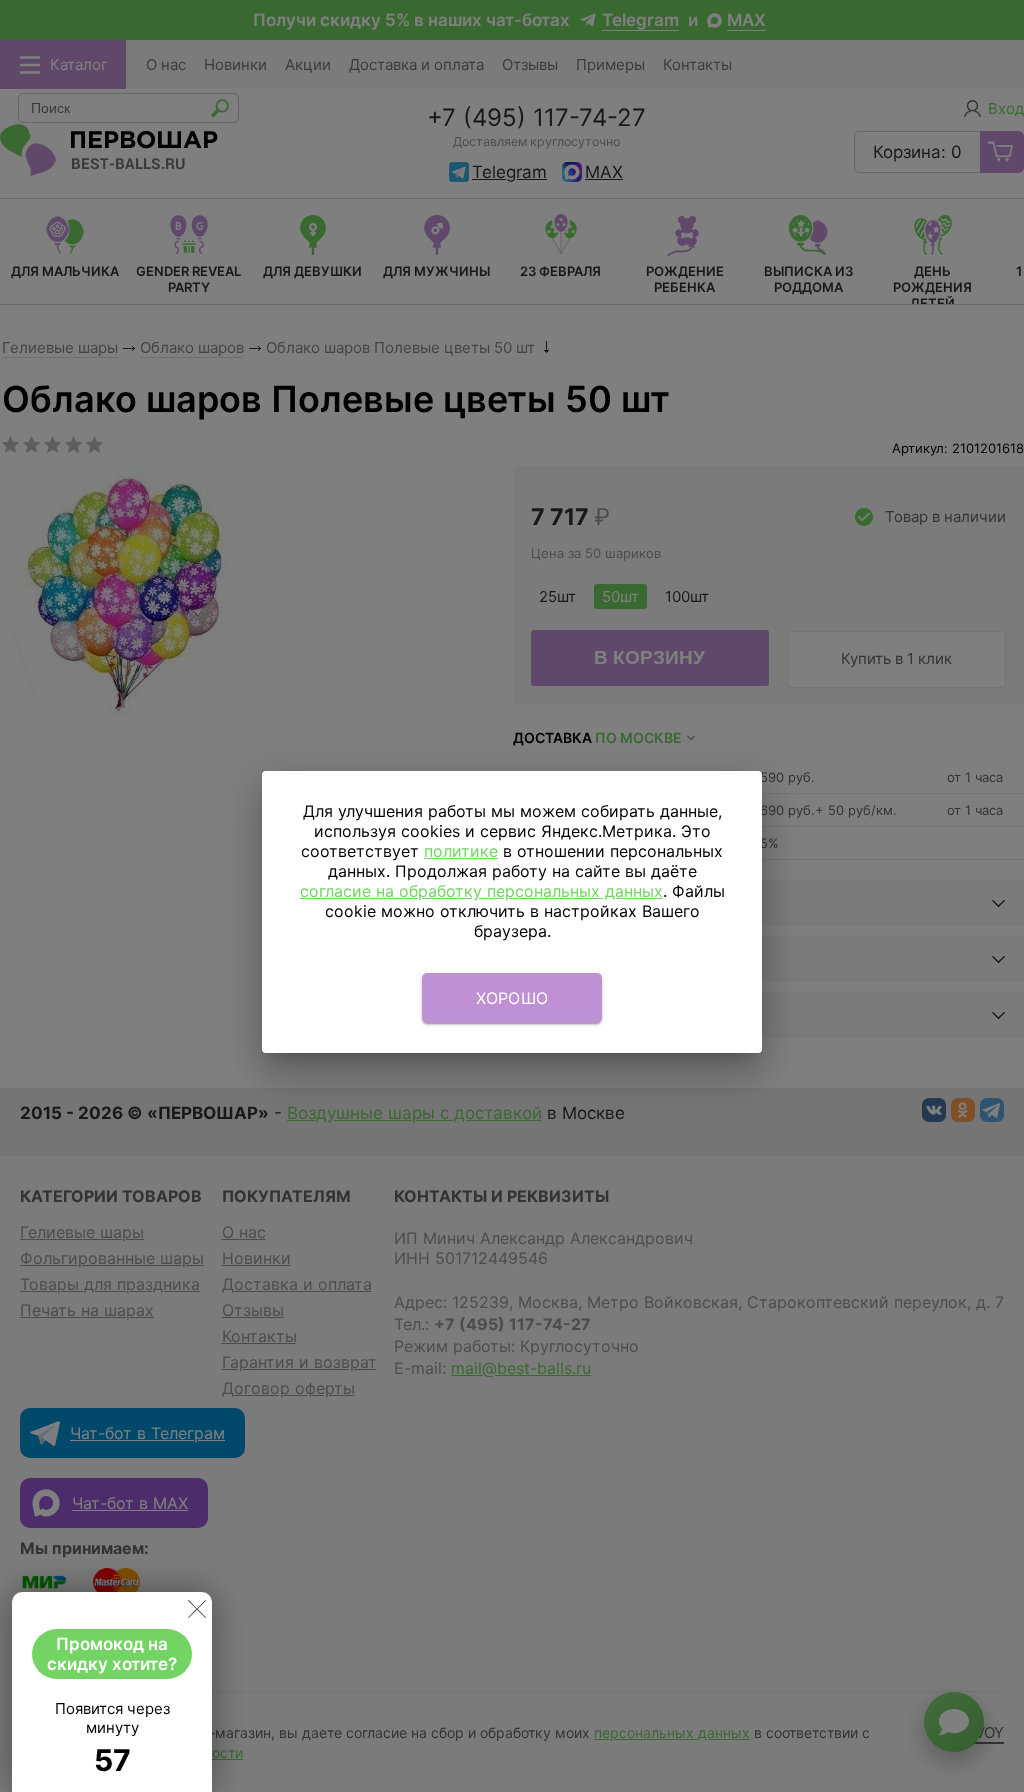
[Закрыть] (197, 1613)
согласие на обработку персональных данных (481, 891)
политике (461, 851)
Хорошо (512, 998)
